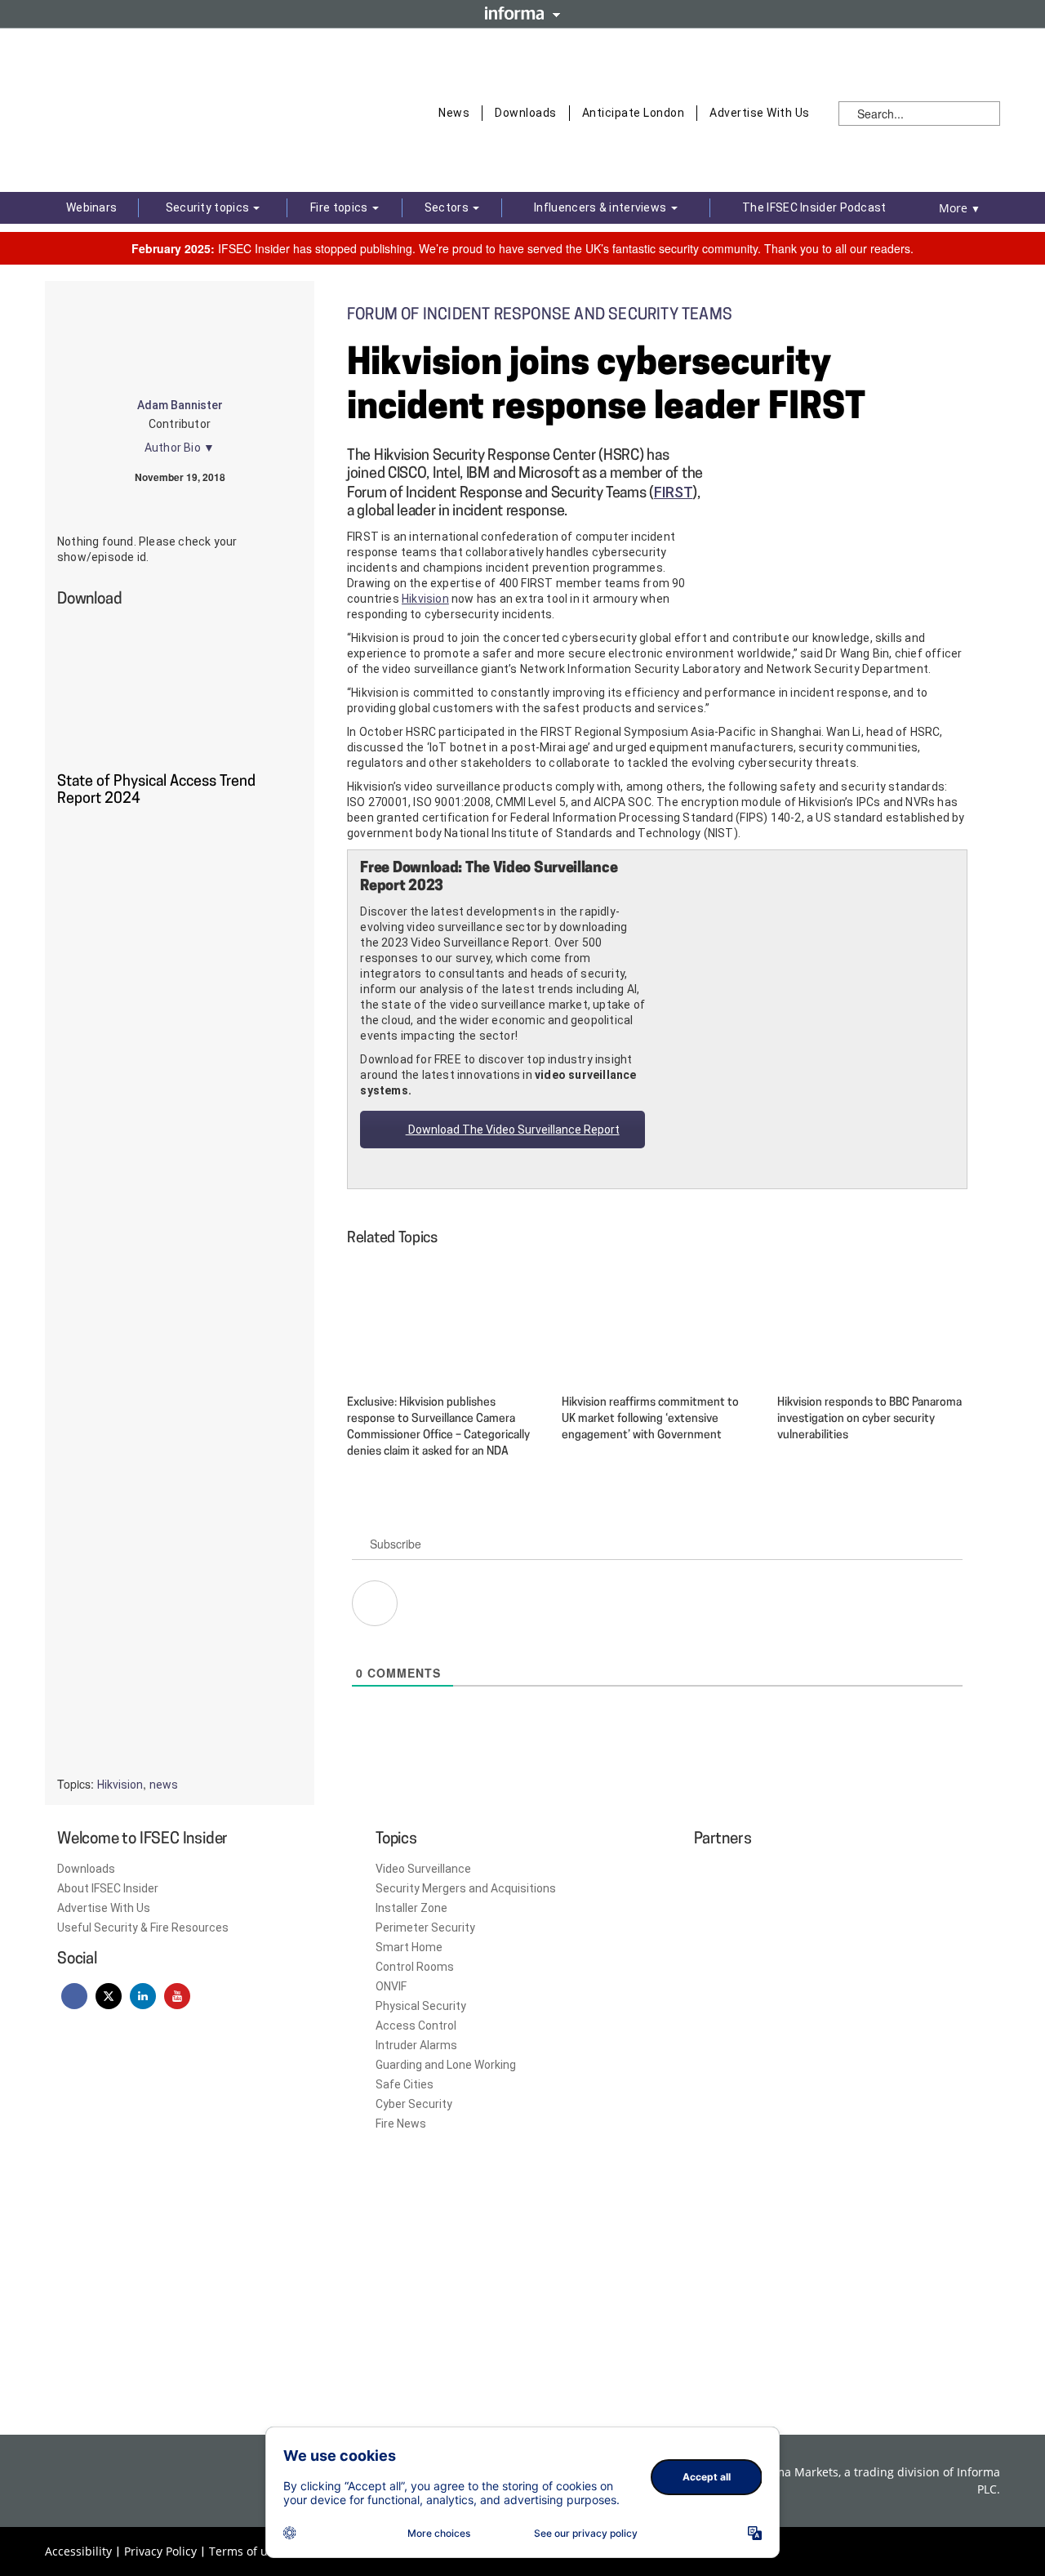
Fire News (401, 2124)
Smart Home (409, 1947)
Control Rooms (415, 1967)
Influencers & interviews (602, 207)
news (164, 1785)
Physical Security (421, 2006)
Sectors (448, 207)
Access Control (416, 2026)
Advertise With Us (760, 113)
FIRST (674, 492)
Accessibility (78, 2551)
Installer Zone (411, 1908)
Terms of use (245, 2551)
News (454, 113)
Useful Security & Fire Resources (143, 1928)
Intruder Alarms (416, 2045)
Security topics (209, 207)
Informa (522, 13)
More (960, 208)
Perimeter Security (425, 1928)
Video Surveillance (423, 1869)
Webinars (91, 207)
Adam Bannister (180, 405)
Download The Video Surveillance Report (513, 1130)
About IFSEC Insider (108, 1888)
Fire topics (340, 207)
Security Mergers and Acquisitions (466, 1888)
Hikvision (425, 599)
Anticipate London (634, 113)
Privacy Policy (160, 2551)
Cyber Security (414, 2104)
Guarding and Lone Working (446, 2065)
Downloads (526, 113)
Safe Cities (405, 2084)
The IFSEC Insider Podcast (814, 207)
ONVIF (391, 1986)
